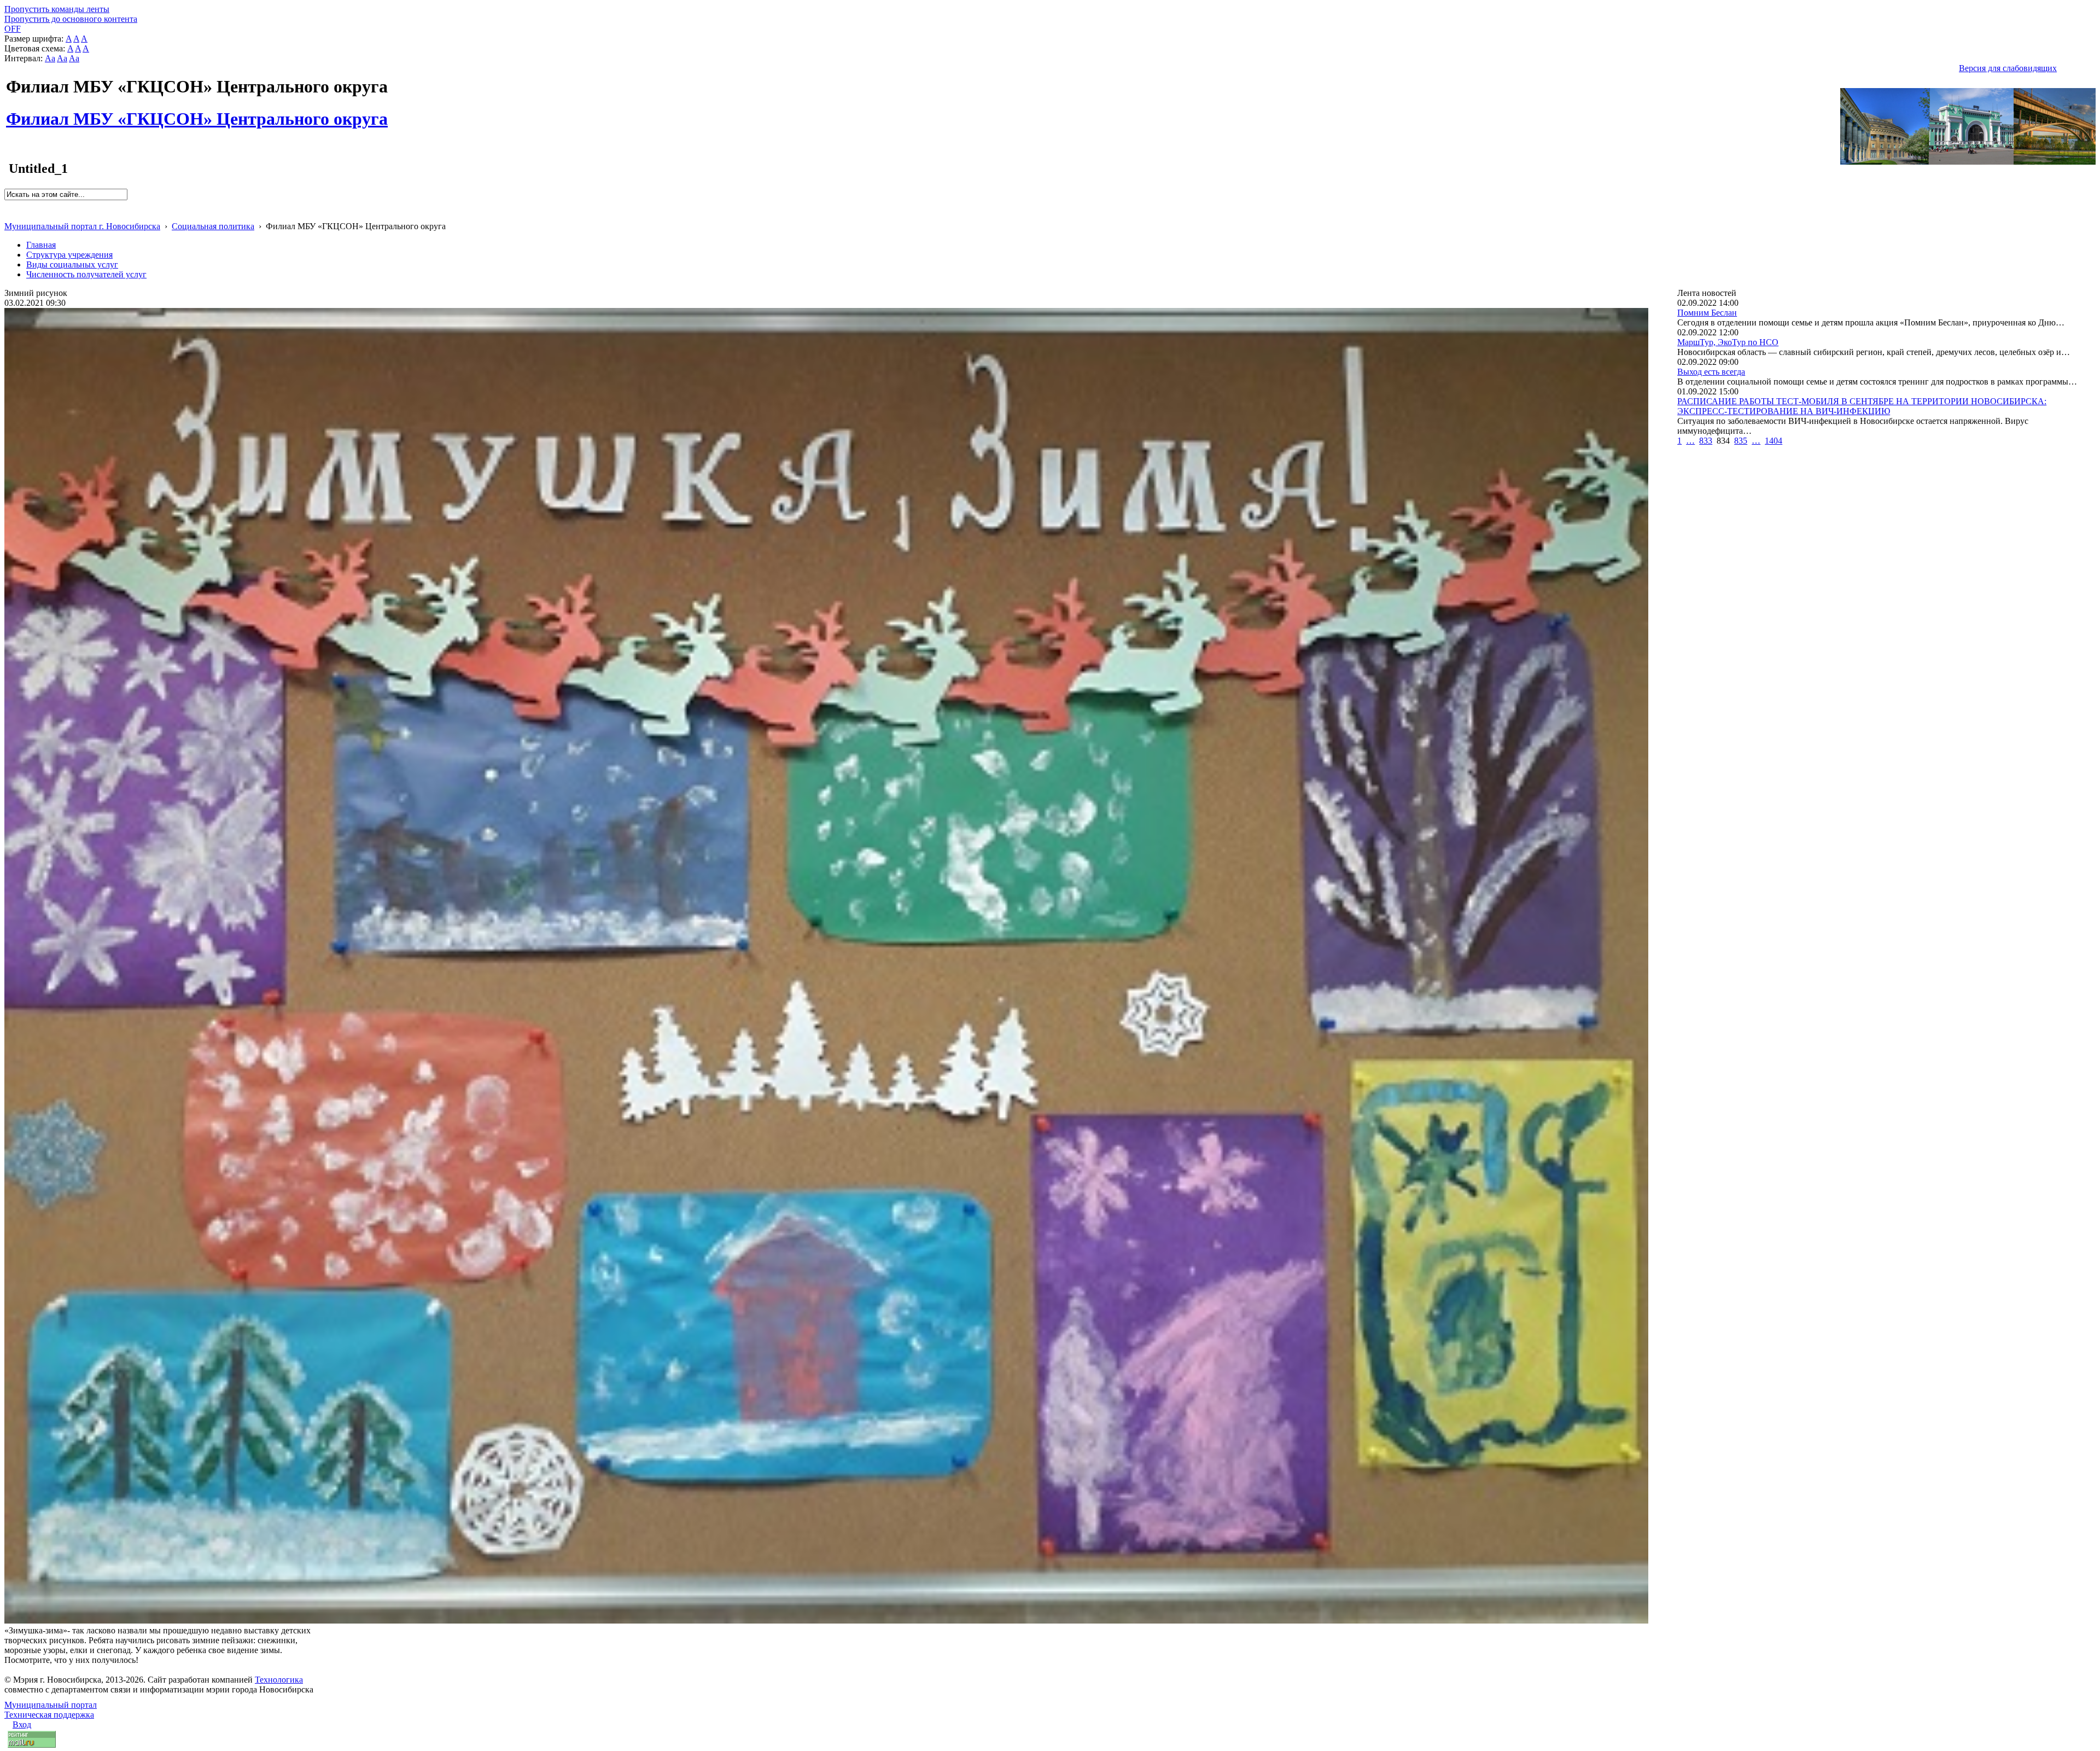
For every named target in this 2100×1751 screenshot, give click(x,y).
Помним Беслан (1707, 313)
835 (1741, 441)
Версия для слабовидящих (2008, 68)
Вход (22, 1724)
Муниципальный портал (51, 1705)
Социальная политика (213, 226)
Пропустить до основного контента (71, 19)
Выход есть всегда (1711, 372)
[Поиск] (8, 205)
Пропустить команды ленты (57, 9)
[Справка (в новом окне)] (9, 215)
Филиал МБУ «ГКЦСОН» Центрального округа (197, 113)
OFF (13, 29)
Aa (50, 58)
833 (1706, 441)
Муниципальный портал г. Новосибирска (82, 226)
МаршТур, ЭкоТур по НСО (1728, 342)
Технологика (279, 1680)
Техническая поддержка (49, 1715)
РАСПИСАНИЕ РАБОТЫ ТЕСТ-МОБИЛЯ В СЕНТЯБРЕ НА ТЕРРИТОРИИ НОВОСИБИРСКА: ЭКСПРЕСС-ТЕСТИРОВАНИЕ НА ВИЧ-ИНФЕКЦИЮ (1862, 406)
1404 (1774, 441)
